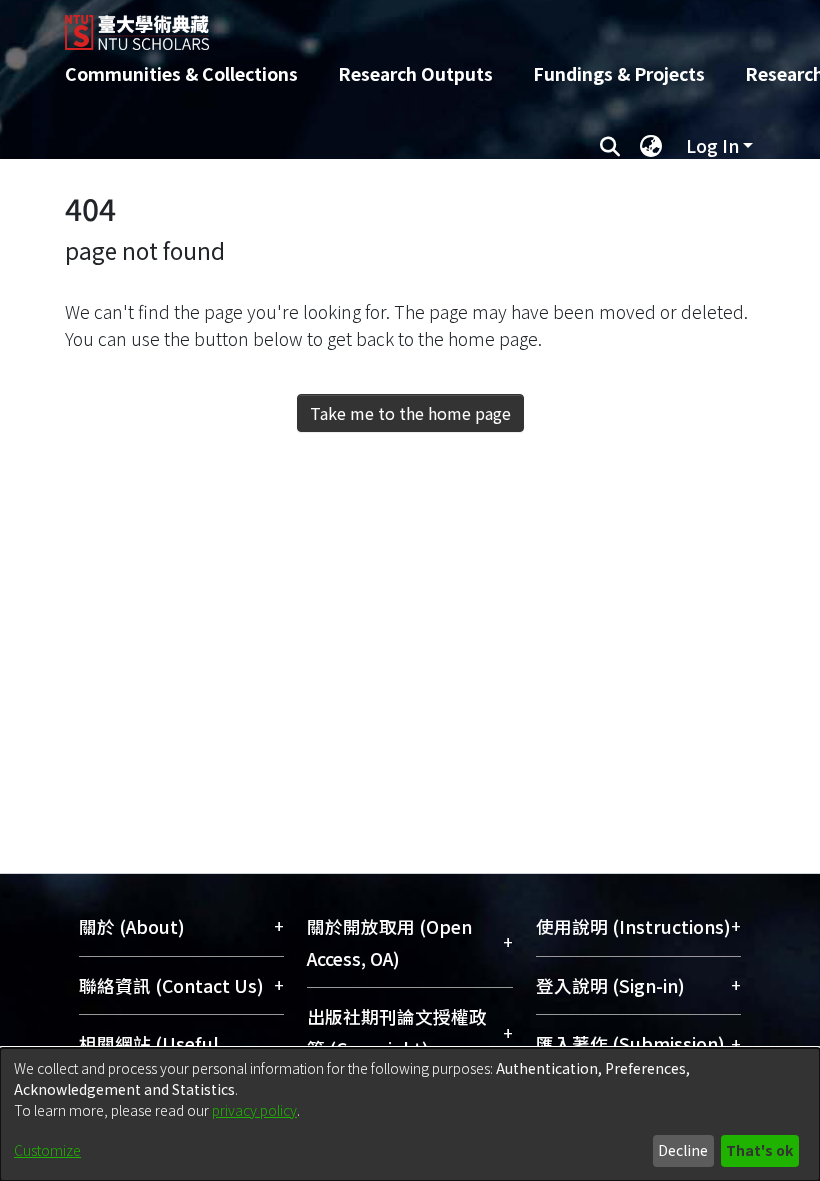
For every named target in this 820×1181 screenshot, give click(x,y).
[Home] (425, 25)
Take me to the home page (410, 413)
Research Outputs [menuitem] (415, 73)
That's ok (759, 1150)
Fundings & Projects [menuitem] (619, 73)
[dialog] (410, 1114)
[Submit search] (609, 146)
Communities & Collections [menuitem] (181, 73)
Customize (47, 1150)
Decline (683, 1150)
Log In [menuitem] (712, 145)
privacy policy (254, 1110)
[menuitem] (651, 146)
